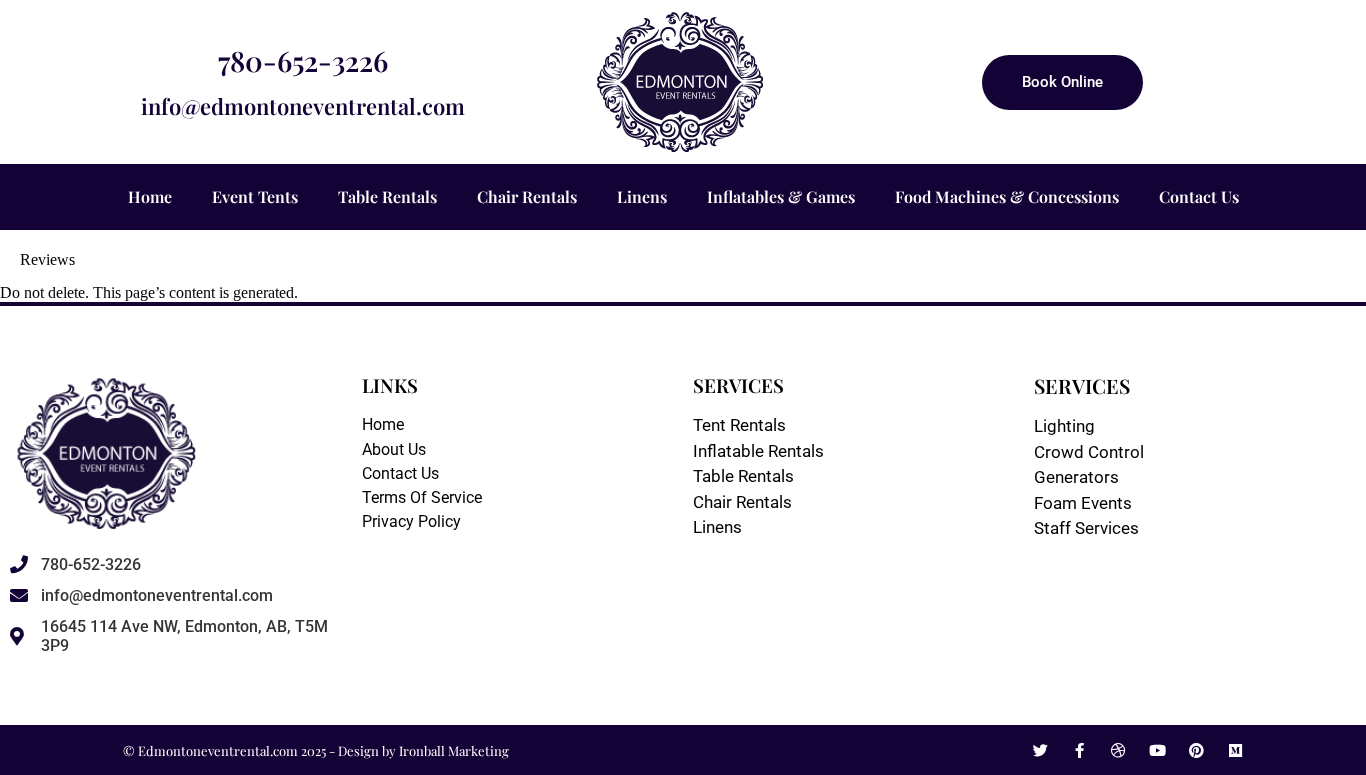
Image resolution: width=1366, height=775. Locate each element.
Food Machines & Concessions (1007, 196)
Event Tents (255, 196)
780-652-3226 (303, 60)
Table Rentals (387, 196)
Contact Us (1199, 196)
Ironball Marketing (454, 750)
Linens (642, 196)
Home (150, 196)
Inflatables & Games (781, 196)
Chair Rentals (527, 196)
